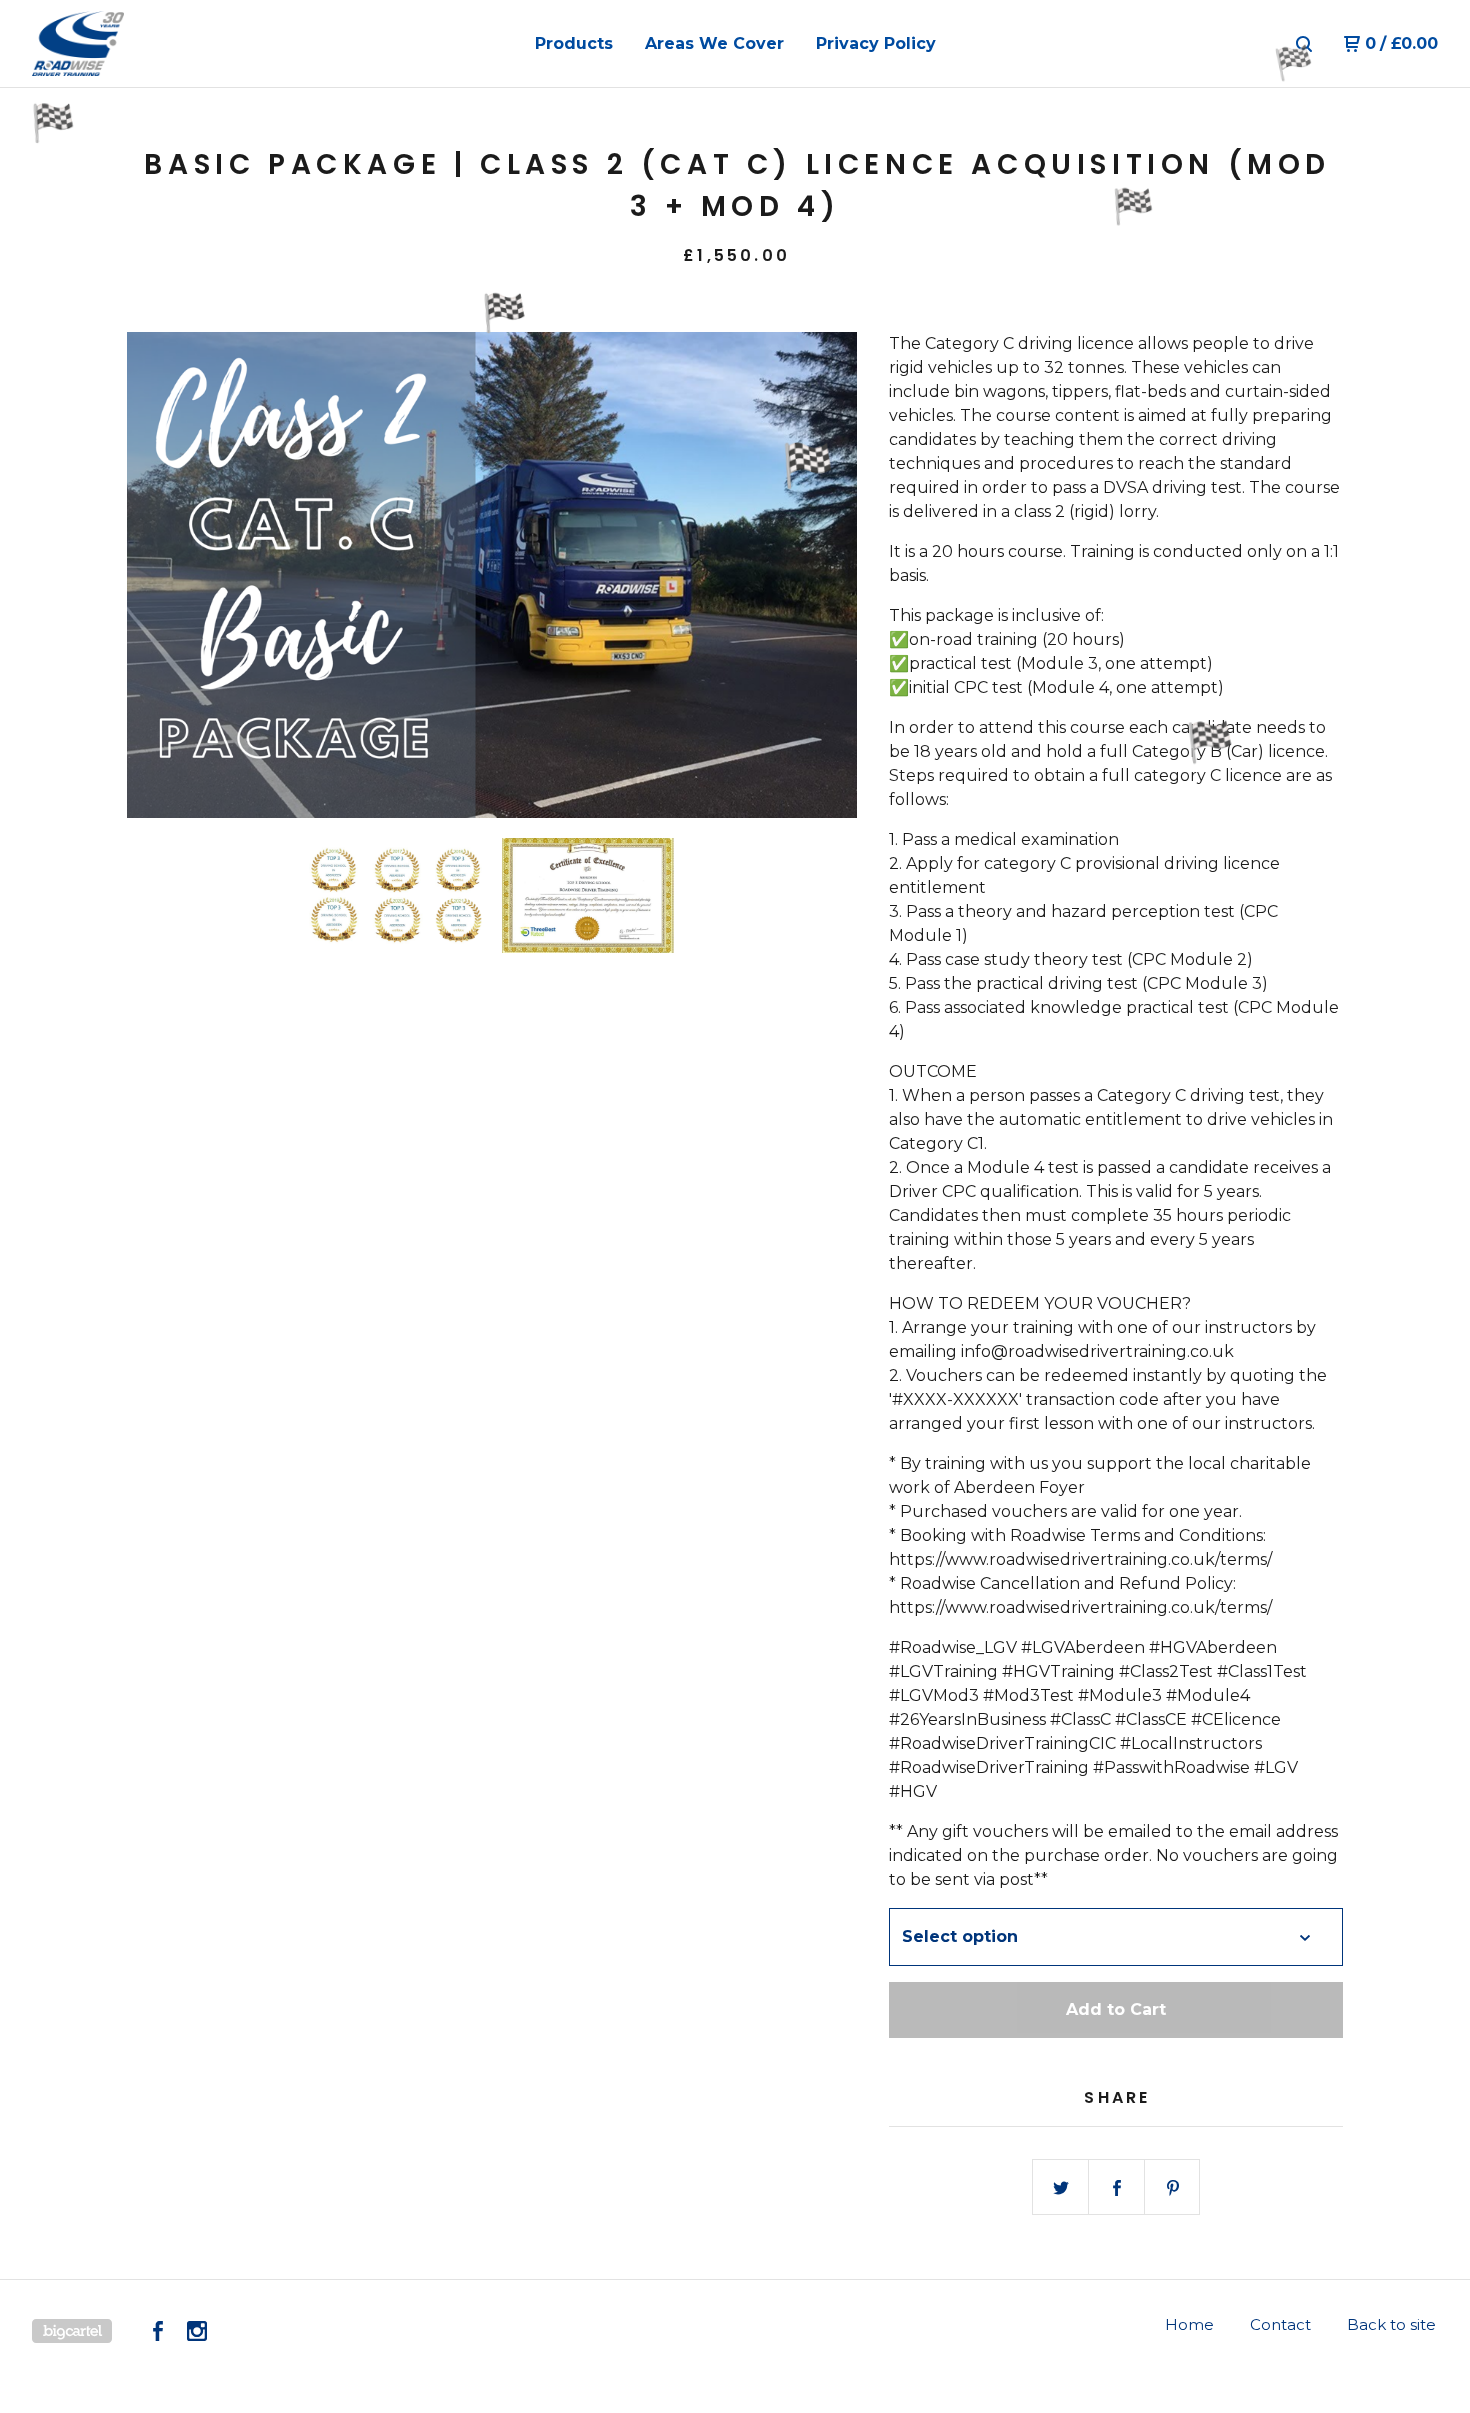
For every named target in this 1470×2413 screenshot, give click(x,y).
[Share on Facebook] (1117, 2188)
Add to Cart (1116, 2009)
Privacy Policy (876, 43)
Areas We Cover (714, 43)
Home (1189, 2324)
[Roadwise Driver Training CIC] (136, 44)
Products (574, 43)
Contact (1280, 2324)
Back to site (1391, 2324)
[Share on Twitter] (1061, 2188)
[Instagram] (197, 2331)
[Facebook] (158, 2331)
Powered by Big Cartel (72, 2331)
